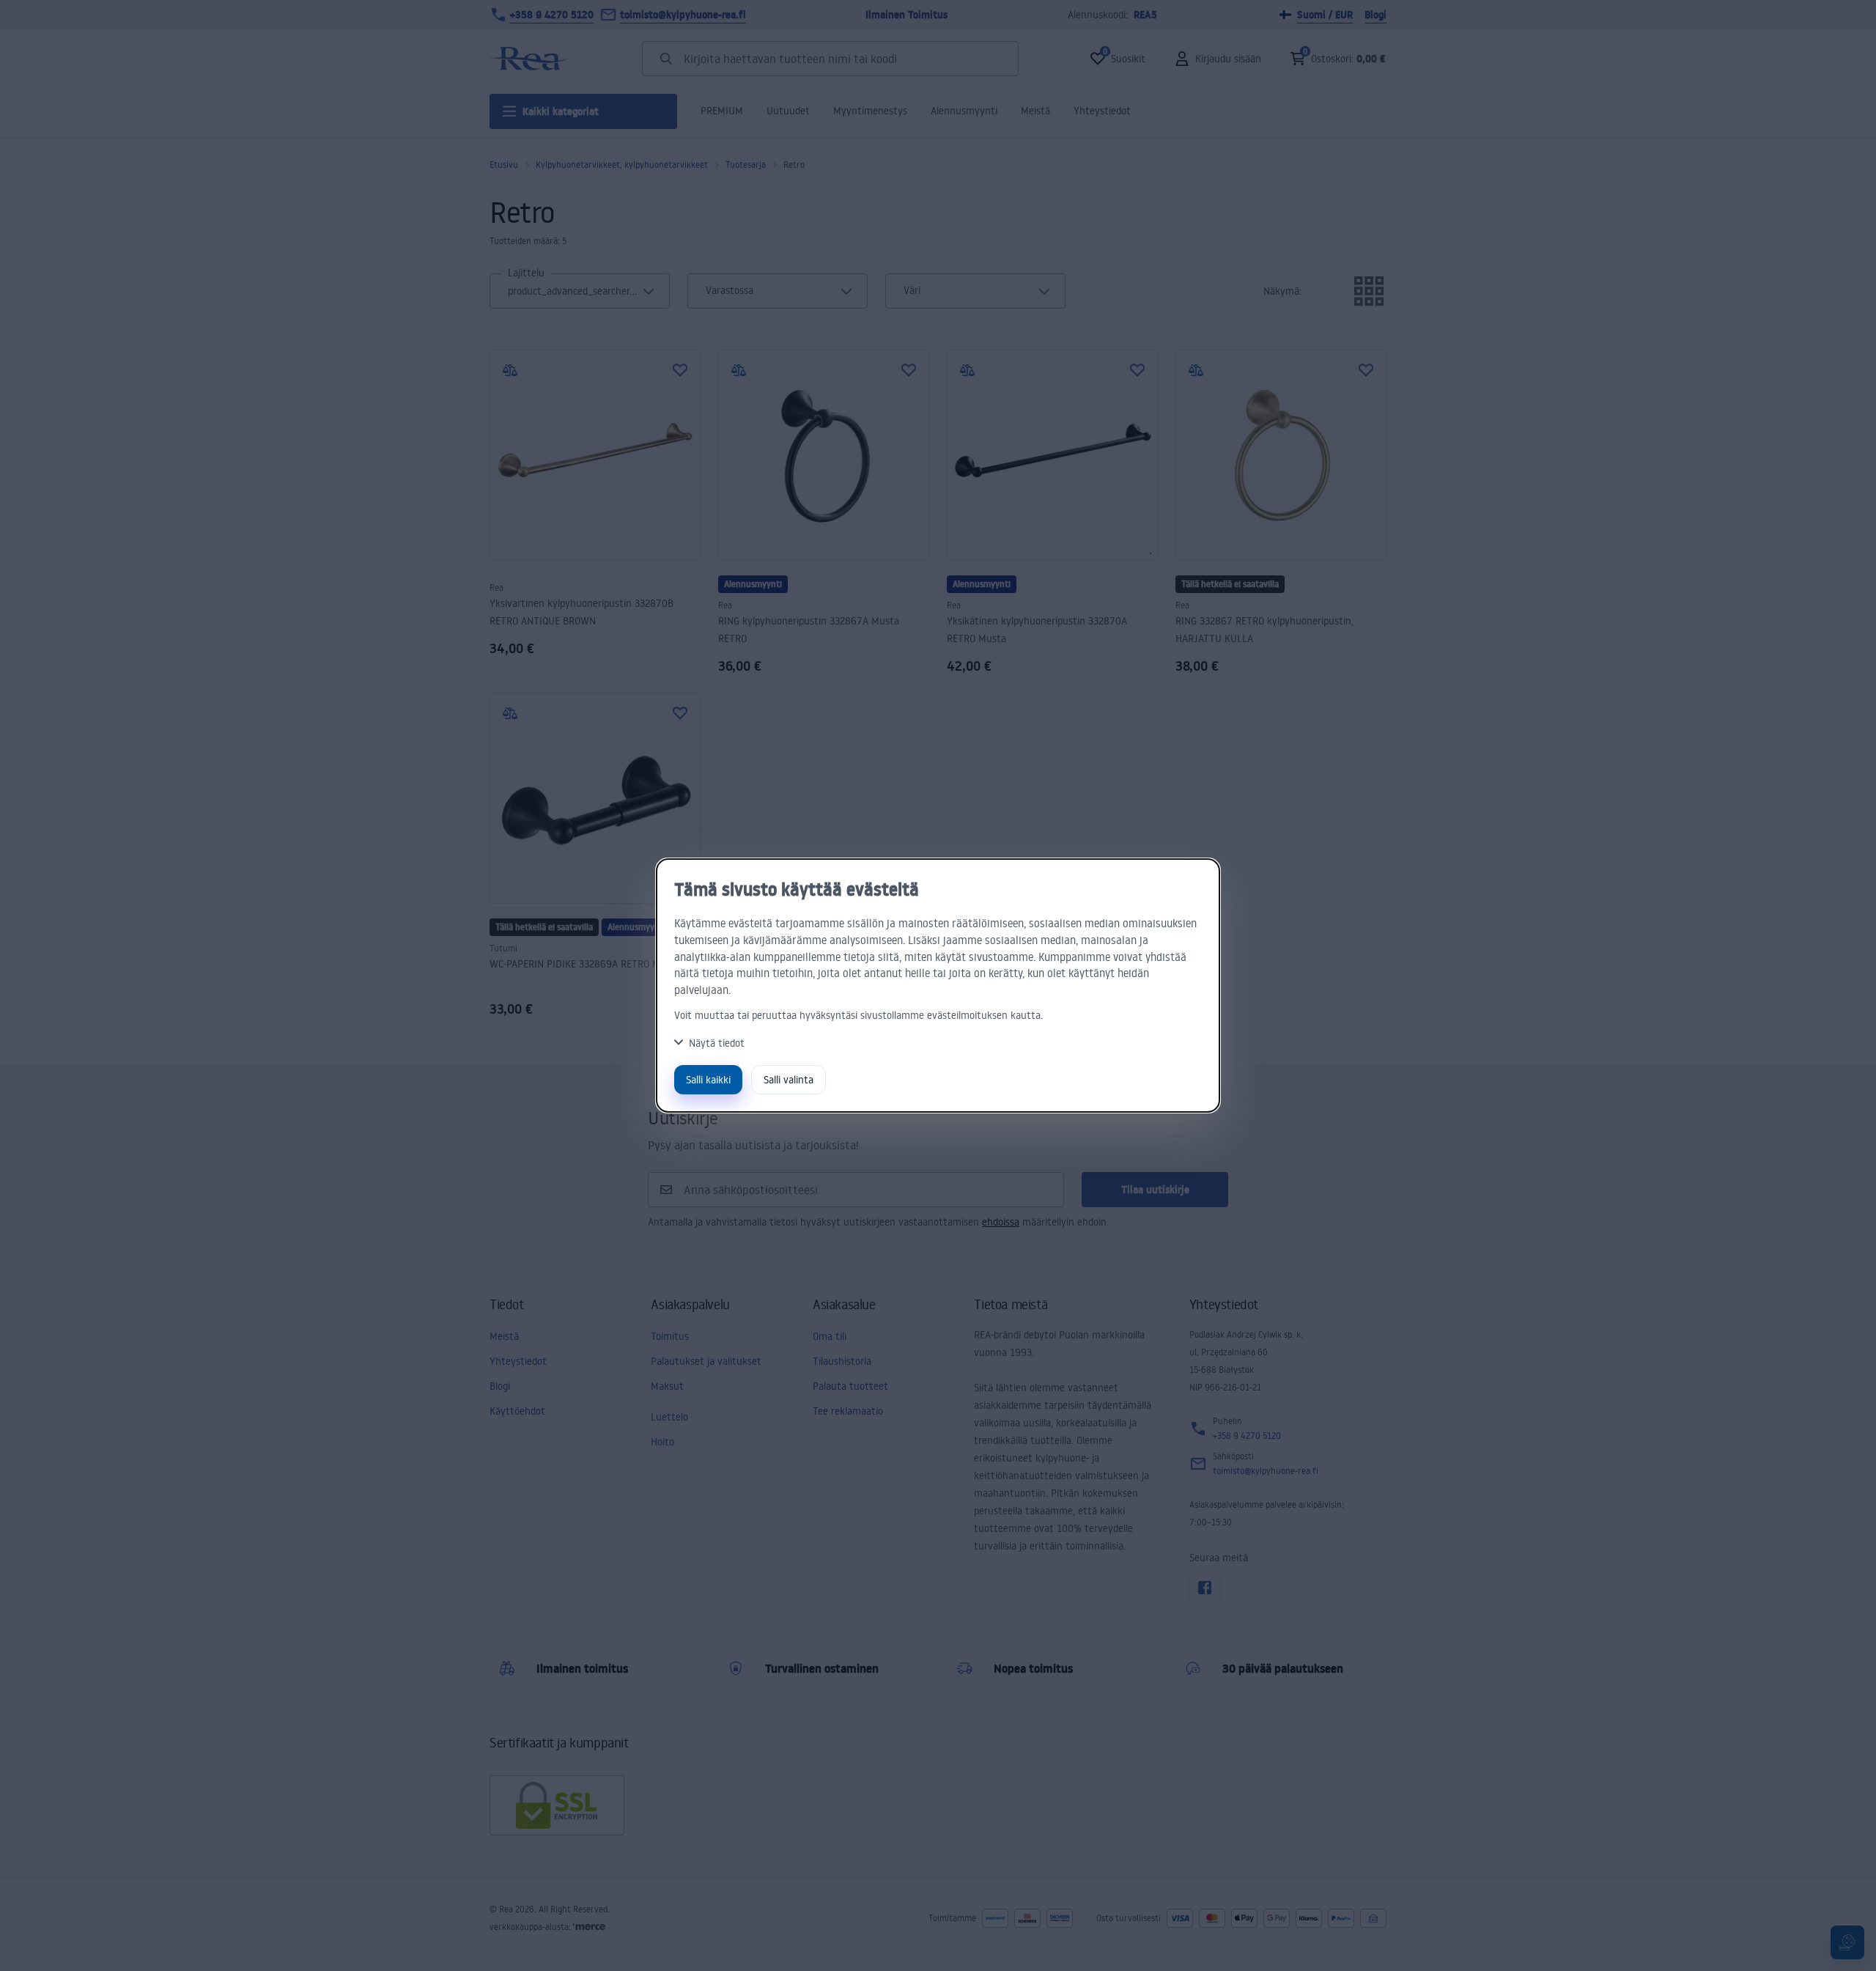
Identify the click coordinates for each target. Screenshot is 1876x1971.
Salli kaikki (708, 1079)
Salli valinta (789, 1079)
